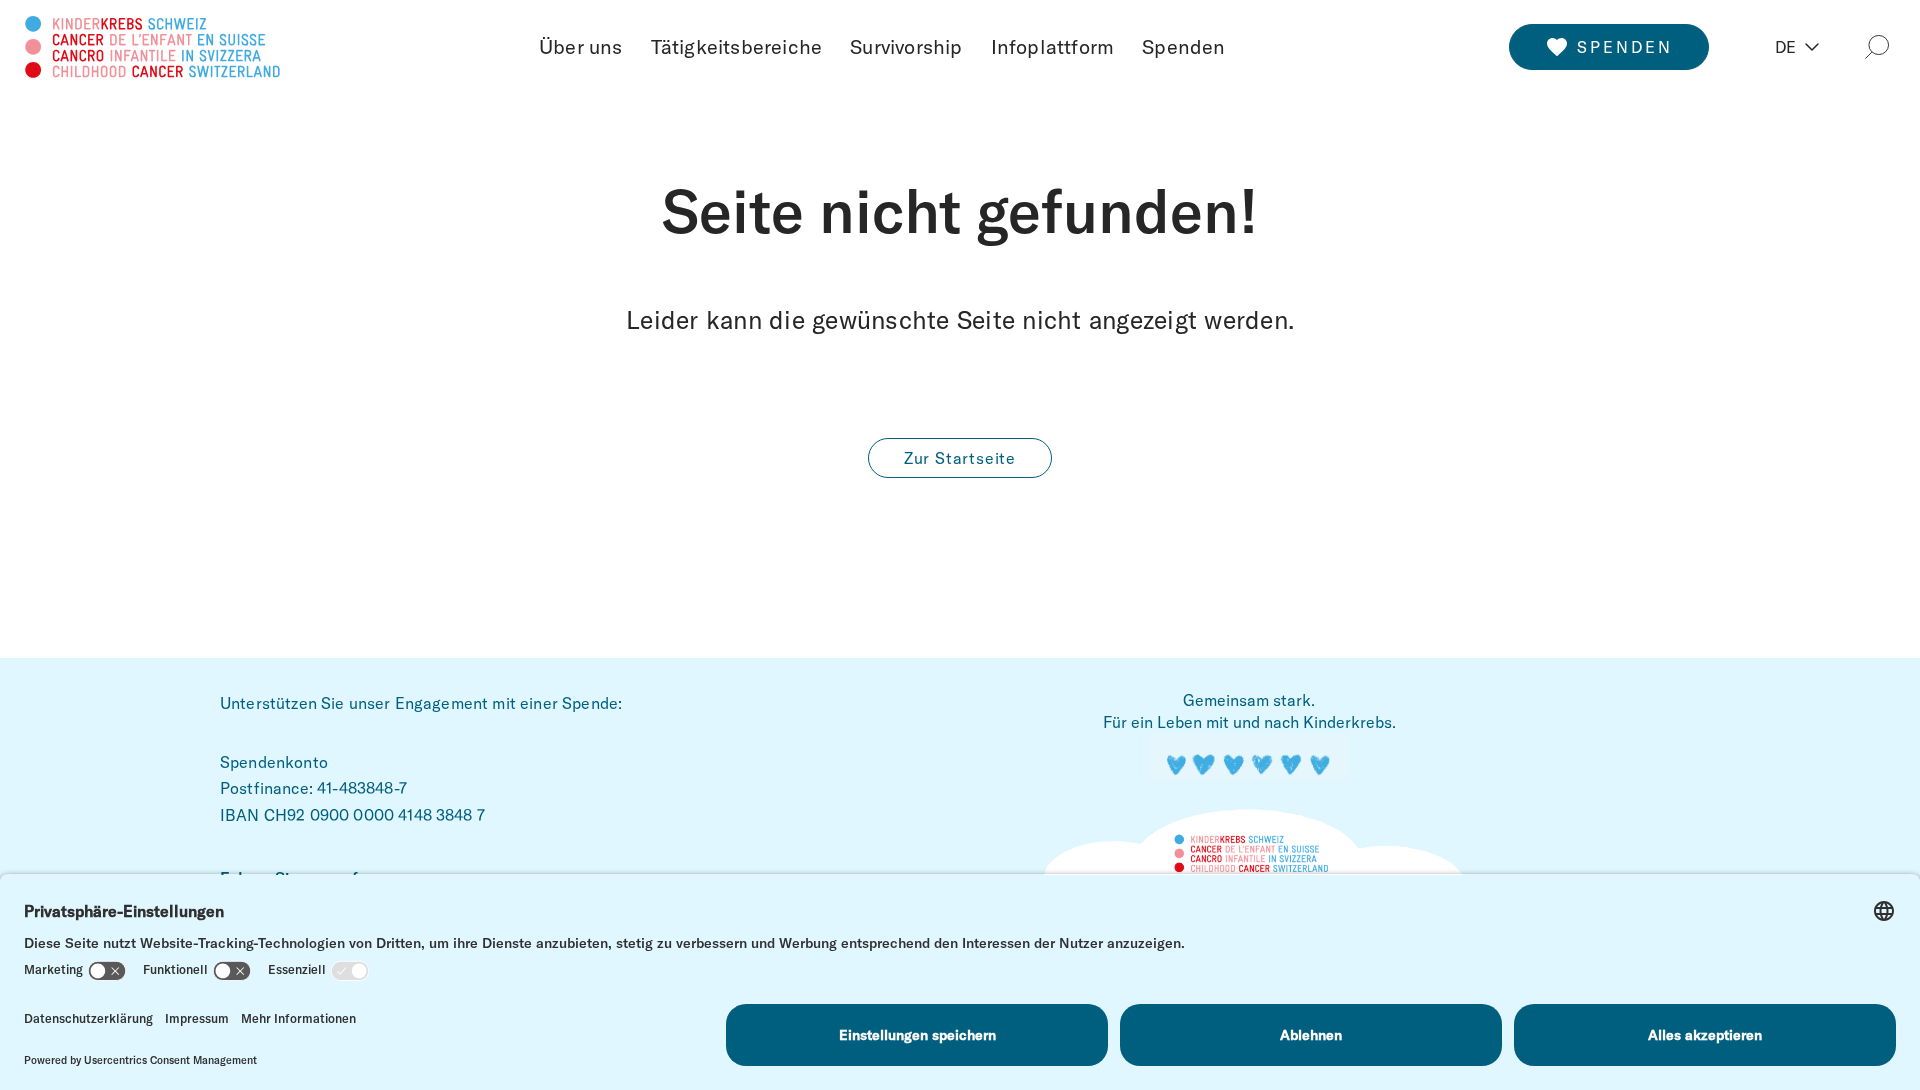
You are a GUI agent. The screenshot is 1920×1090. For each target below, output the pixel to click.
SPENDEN (1625, 47)
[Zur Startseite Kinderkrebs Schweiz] (153, 43)
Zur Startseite (960, 458)
